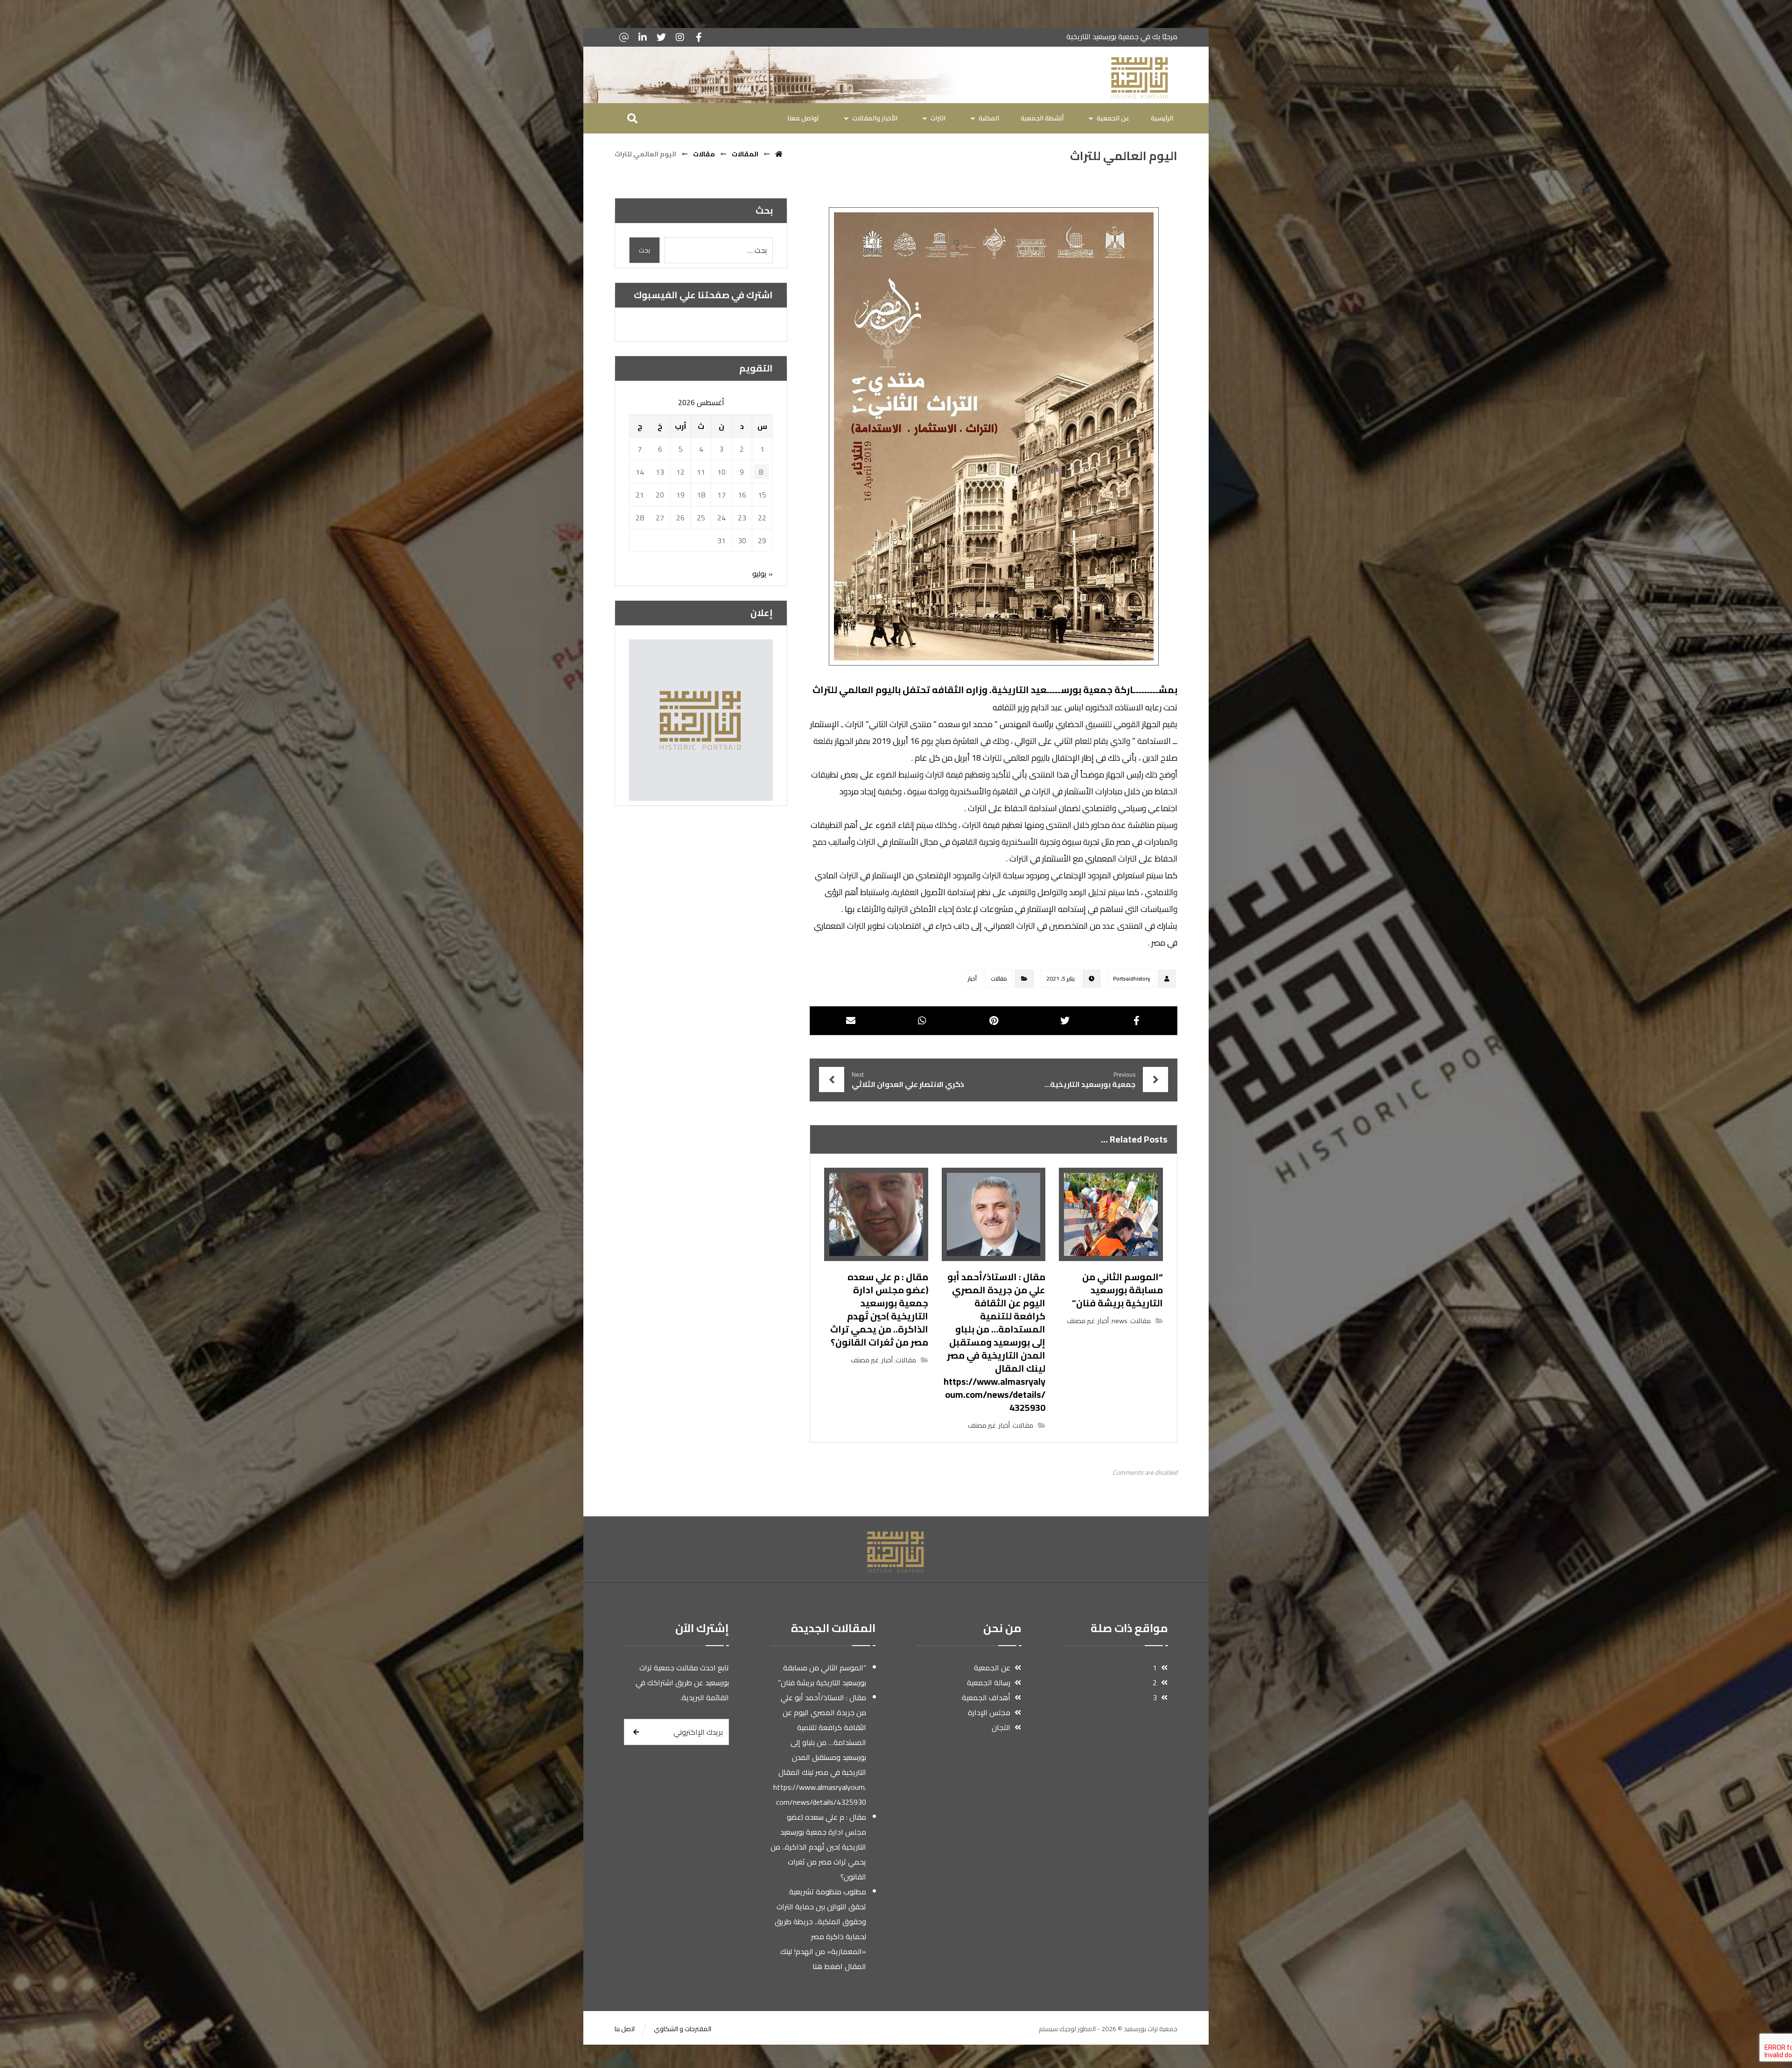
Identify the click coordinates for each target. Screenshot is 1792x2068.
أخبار (972, 978)
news (1120, 1321)
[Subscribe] (636, 1732)
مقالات (999, 978)
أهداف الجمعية (986, 1697)
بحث (644, 250)
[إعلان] (701, 720)
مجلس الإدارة (989, 1712)
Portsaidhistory (1132, 978)
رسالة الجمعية (989, 1682)
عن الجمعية (992, 1668)
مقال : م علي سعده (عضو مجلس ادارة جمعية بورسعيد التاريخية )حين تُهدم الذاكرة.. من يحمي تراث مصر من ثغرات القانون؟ (818, 1847)
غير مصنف (1081, 1321)
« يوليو (763, 574)
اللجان (1001, 1727)
